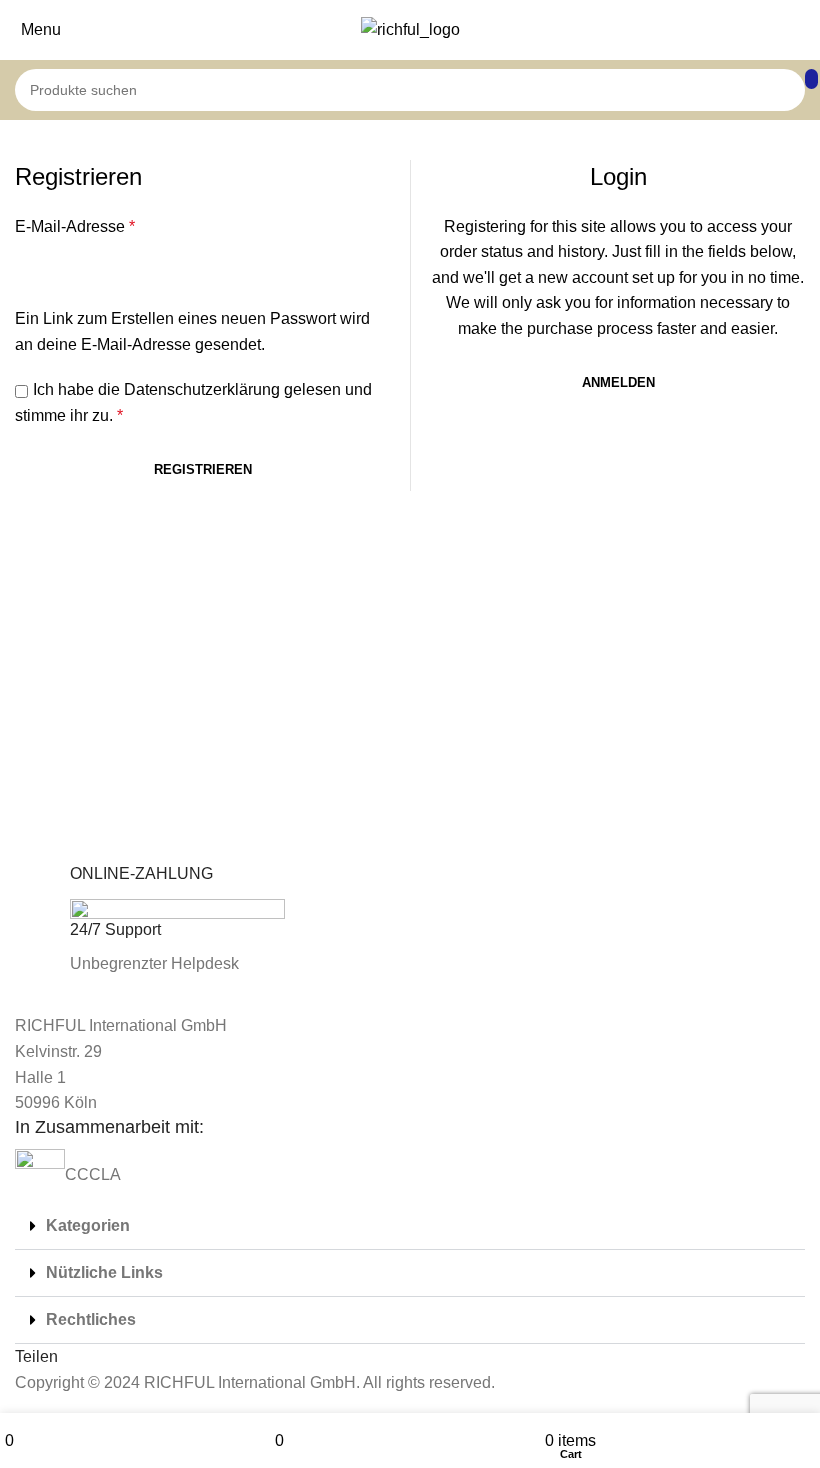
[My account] (809, 29)
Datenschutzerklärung (202, 389)
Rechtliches (91, 1319)
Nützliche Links (104, 1272)
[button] (410, 1226)
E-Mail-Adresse (75, 226)
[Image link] (64, 999)
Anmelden (618, 382)
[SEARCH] (811, 79)
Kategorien (88, 1225)
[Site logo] (410, 28)
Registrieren (203, 469)
